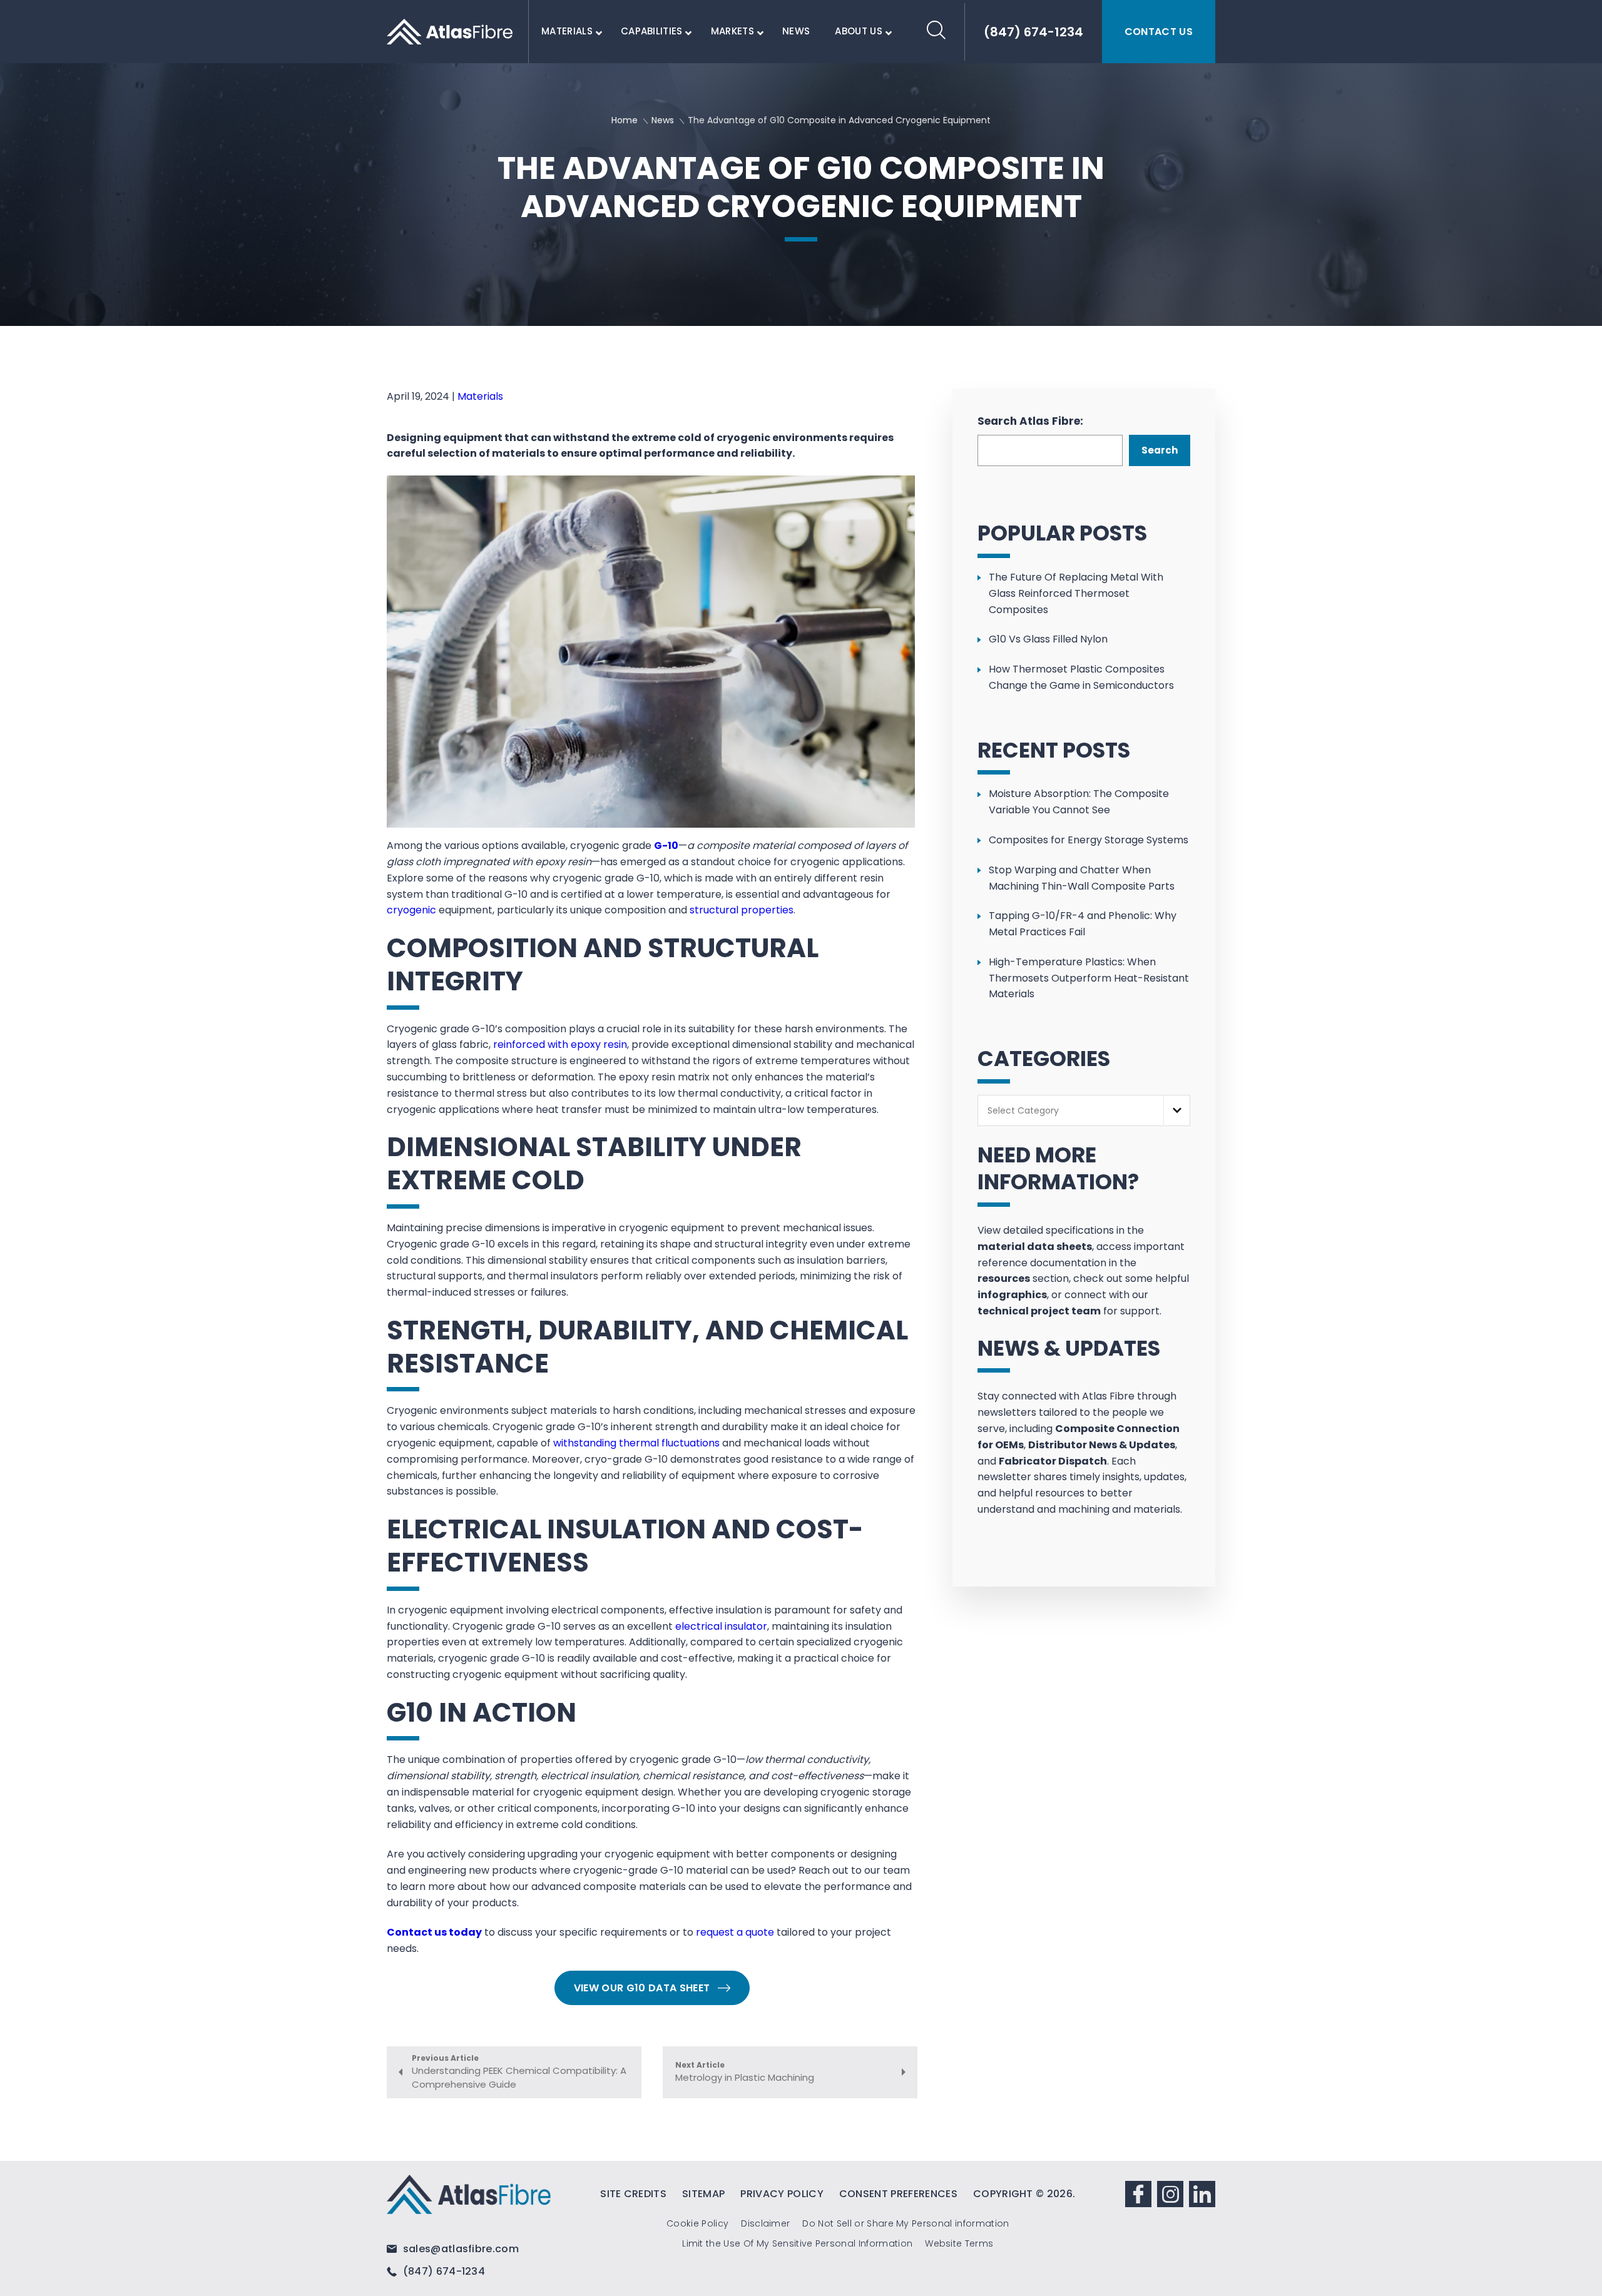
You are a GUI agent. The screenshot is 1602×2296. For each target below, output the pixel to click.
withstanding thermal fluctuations (636, 1443)
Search (1160, 450)
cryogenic (411, 910)
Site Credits (633, 2194)
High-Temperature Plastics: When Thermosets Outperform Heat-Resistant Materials (1089, 978)
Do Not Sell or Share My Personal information (906, 2223)
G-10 (666, 846)
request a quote (735, 1932)
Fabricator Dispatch (1053, 1461)
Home (625, 120)
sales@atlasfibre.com (459, 2249)
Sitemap (703, 2194)
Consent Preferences (898, 2194)
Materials (480, 396)
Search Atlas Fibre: (1030, 421)
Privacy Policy (782, 2194)
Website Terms (959, 2243)
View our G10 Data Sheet (642, 1988)
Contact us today (434, 1932)
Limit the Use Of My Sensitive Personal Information (797, 2243)
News (663, 120)
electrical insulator (721, 1626)
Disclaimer (765, 2223)
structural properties (742, 910)
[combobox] (1084, 1111)
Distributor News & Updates (1102, 1445)
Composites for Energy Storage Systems (1089, 840)
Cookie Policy (697, 2223)
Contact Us (1159, 32)
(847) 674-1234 (442, 2271)
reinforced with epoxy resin (560, 1044)
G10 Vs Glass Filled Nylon (1048, 639)
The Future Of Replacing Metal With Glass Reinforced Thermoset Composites (1076, 593)
